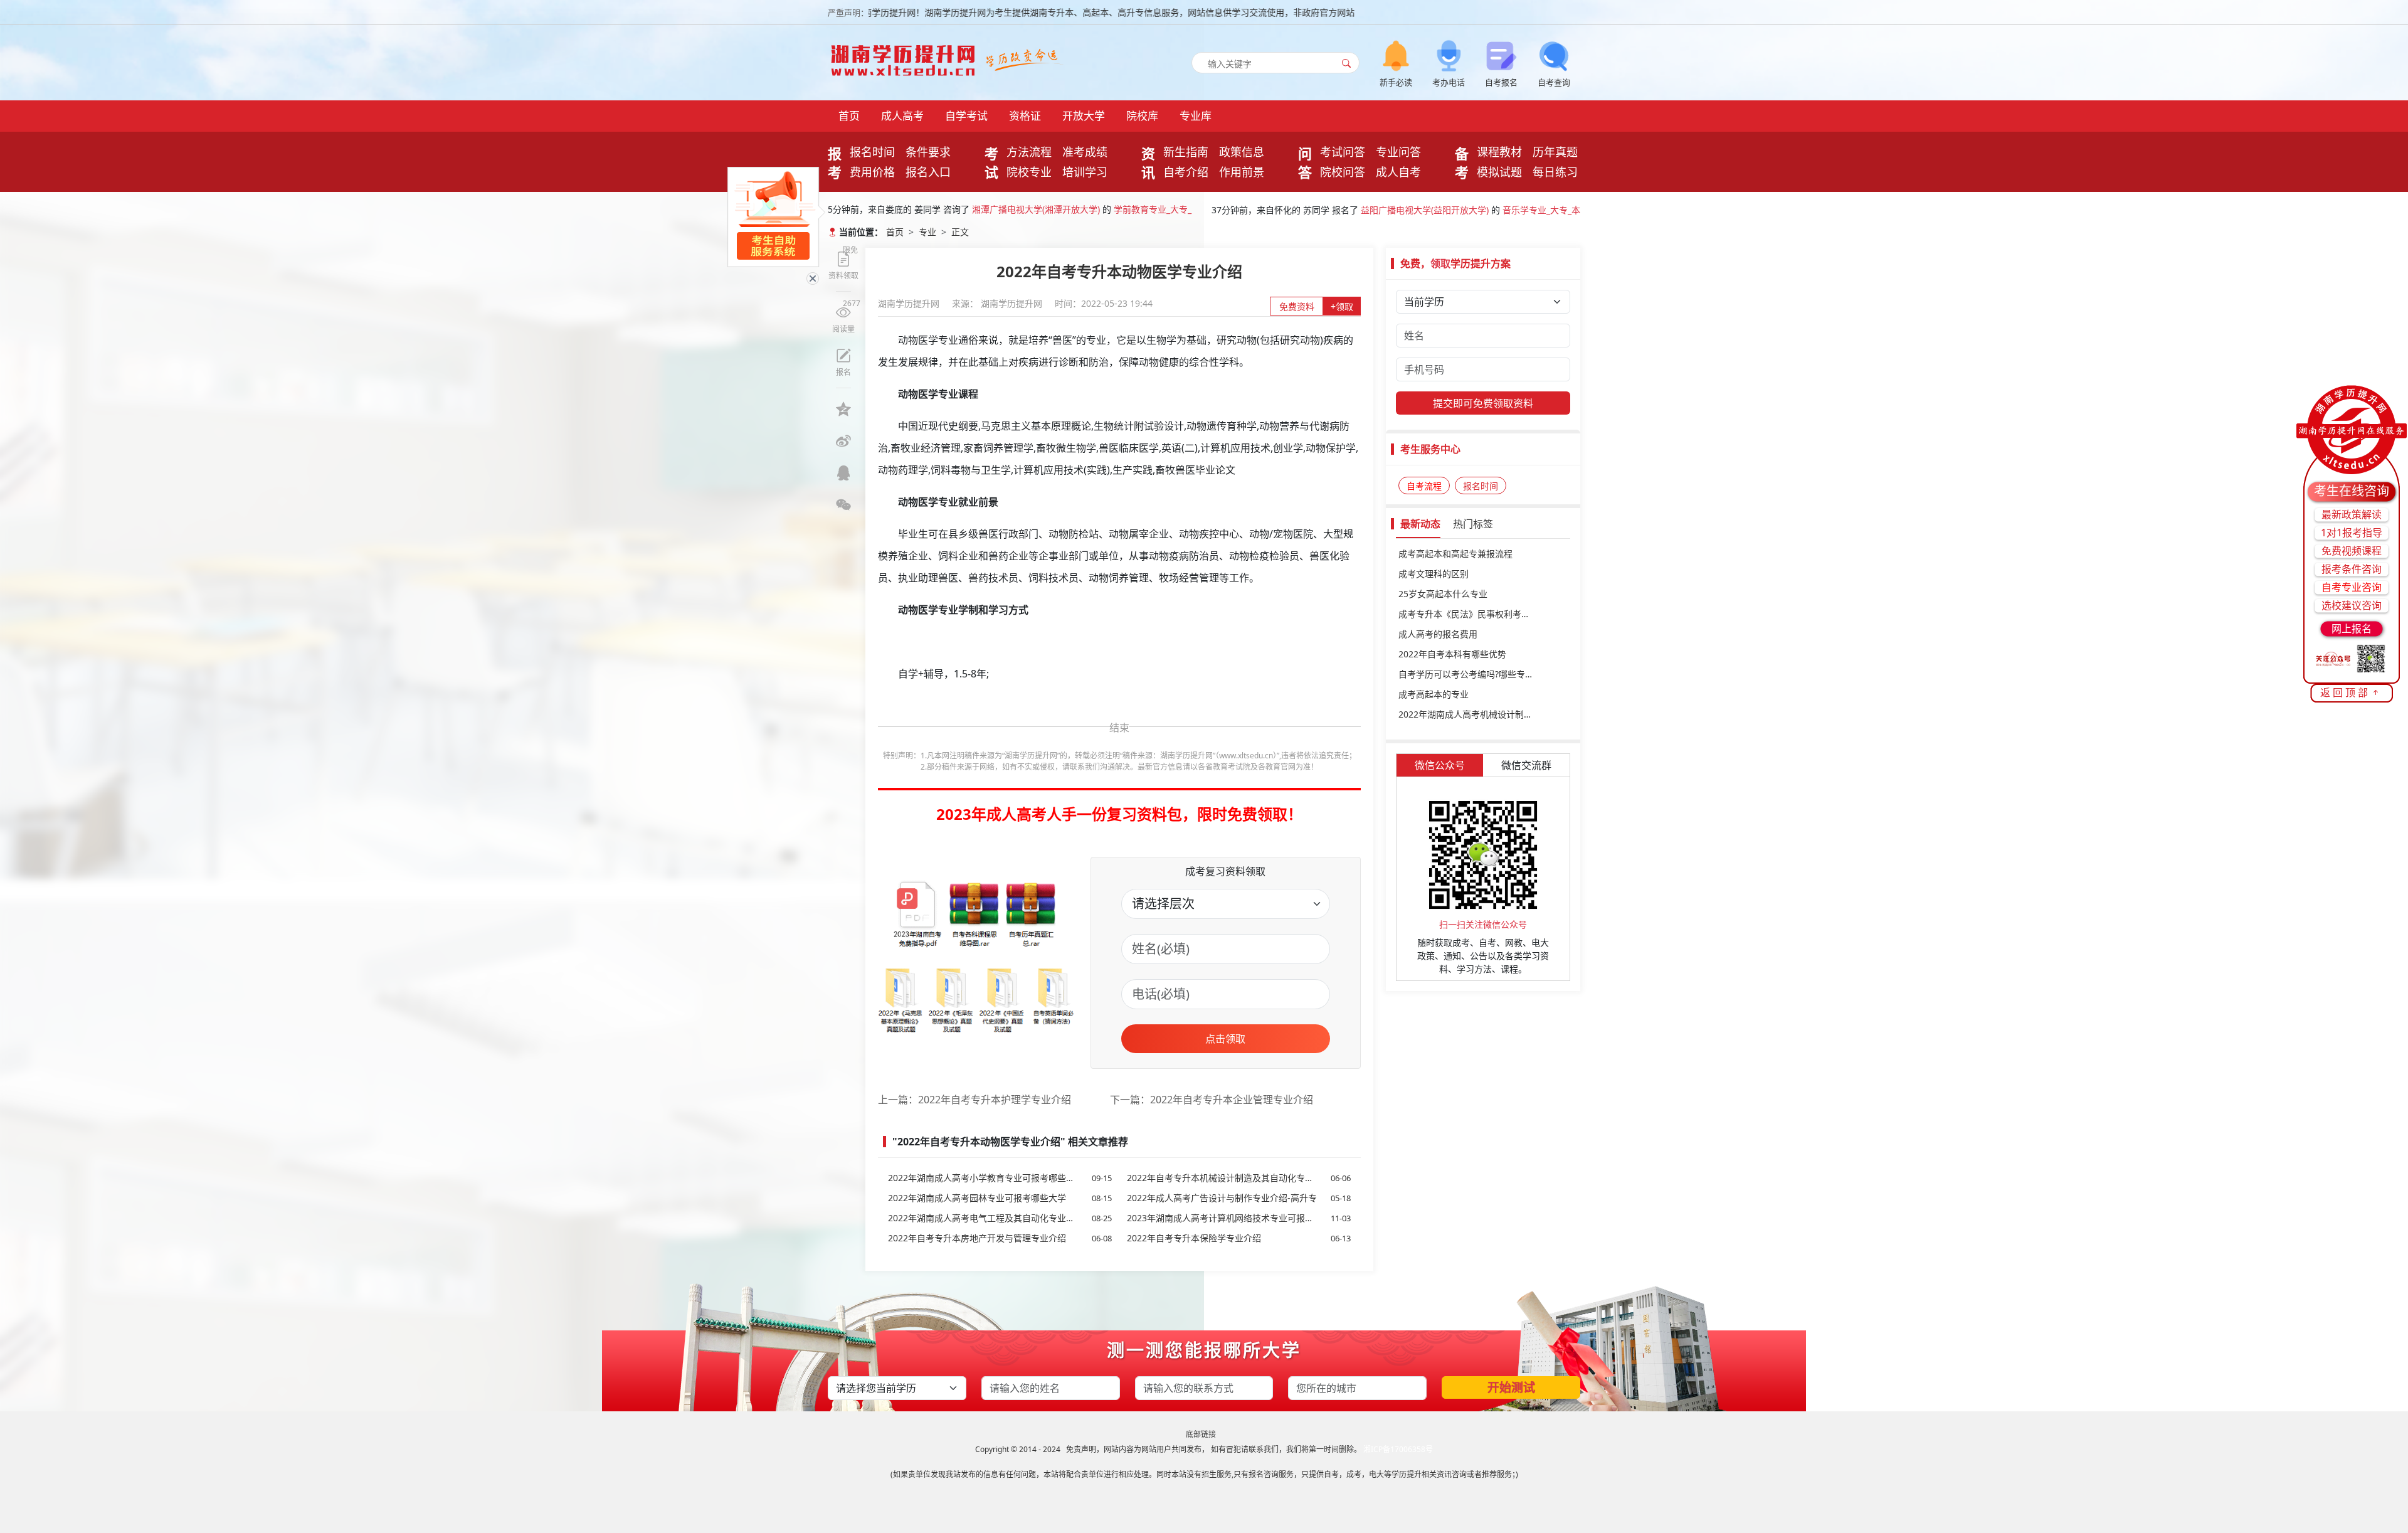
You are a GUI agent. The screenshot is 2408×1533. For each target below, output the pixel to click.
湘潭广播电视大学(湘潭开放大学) (1036, 206)
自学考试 (966, 116)
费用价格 (872, 172)
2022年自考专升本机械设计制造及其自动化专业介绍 (1239, 1178)
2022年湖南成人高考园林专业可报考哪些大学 (1000, 1198)
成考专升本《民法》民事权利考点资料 (1473, 614)
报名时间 (872, 152)
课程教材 (1499, 152)
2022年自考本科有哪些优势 (1452, 654)
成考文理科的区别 (1434, 574)
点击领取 (1225, 1039)
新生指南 (1186, 152)
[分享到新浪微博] (843, 441)
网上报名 (2352, 629)
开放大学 (1084, 116)
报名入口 (928, 172)
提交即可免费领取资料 (1483, 403)
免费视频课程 (2352, 551)
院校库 (1142, 116)
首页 (849, 116)
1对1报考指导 (2352, 533)
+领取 (1342, 306)
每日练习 (1555, 172)
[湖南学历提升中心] (906, 57)
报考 (835, 162)
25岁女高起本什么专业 (1443, 594)
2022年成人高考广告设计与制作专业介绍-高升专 (1239, 1198)
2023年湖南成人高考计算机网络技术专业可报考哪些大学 (1239, 1218)
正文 (960, 232)
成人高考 (902, 116)
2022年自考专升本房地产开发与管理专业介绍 (1000, 1238)
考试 (991, 162)
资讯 (1148, 162)
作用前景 (1242, 172)
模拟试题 (1499, 172)
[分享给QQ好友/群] (843, 473)
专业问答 (1398, 152)
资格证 (1025, 116)
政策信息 (1242, 152)
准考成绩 (1085, 152)
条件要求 (928, 152)
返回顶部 (2345, 692)
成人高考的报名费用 (1438, 634)
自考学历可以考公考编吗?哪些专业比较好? (1481, 674)
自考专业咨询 (2352, 587)
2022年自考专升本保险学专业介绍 (1239, 1238)
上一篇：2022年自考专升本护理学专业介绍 (974, 1100)
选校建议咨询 (2352, 605)
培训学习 (1085, 172)
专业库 (1196, 116)
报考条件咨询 (2352, 569)
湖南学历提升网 (910, 303)
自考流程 (1424, 486)
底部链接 (1201, 1434)
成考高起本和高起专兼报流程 (1455, 554)
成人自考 (1398, 172)
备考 (1462, 162)
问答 (1305, 162)
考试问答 (1343, 152)
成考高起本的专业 (1434, 694)
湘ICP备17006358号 (1398, 1449)
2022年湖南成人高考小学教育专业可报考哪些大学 (1000, 1178)
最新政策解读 (2352, 514)
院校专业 (1029, 172)
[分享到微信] (843, 505)
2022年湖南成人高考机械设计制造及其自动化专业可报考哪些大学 (1483, 714)
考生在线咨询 (2352, 491)
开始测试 (1511, 1387)
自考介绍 (1186, 172)
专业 (927, 232)
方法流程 (1029, 152)
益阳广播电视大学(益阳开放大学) (1425, 206)
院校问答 (1343, 172)
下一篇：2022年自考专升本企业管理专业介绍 (1212, 1100)
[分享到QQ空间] (843, 409)
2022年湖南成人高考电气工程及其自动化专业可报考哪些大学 (1000, 1218)
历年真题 (1555, 152)
